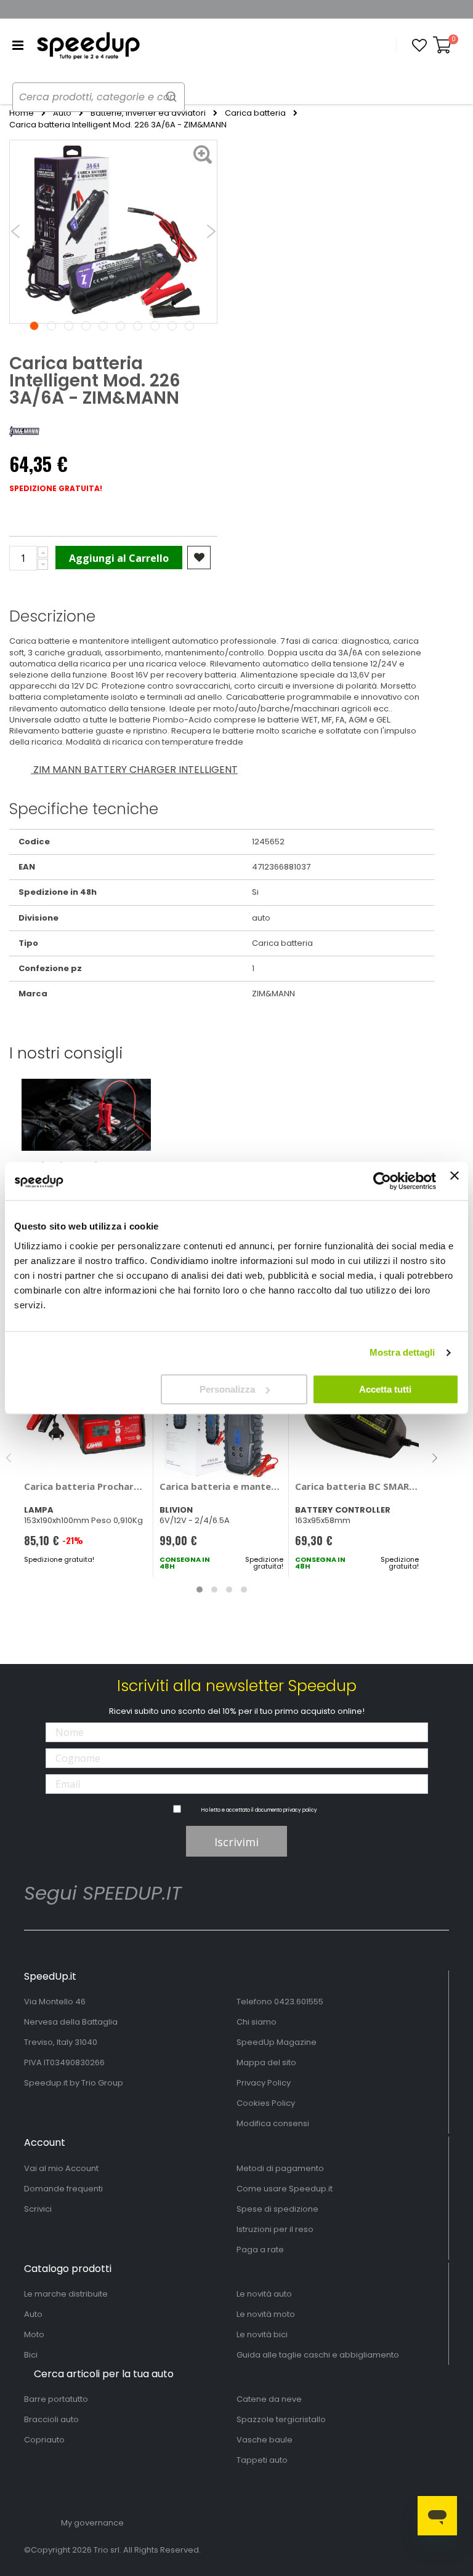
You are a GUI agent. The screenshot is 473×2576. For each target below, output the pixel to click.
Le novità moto (266, 2314)
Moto (34, 2334)
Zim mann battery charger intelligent (134, 770)
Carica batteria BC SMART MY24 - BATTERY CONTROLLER (357, 1486)
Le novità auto (264, 2294)
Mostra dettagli (402, 1352)
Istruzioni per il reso (275, 2229)
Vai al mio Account (61, 2168)
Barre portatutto (56, 2399)
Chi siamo (257, 2022)
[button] (419, 46)
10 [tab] (189, 326)
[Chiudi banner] (455, 1181)
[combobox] (99, 97)
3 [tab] (69, 326)
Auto (62, 113)
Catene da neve (269, 2399)
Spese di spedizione (277, 2209)
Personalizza (227, 1389)
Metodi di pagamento (280, 2168)
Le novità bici (262, 2334)
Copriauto (44, 2440)
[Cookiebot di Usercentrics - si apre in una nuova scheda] (382, 1181)
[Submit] (171, 96)
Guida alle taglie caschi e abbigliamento (318, 2355)
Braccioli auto (51, 2419)
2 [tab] (51, 326)
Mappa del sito (266, 2062)
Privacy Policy (264, 2083)
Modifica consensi (273, 2123)
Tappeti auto (262, 2460)
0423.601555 (299, 2002)
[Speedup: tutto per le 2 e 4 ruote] (88, 46)
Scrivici (38, 2209)
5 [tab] (103, 326)
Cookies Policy (266, 2103)
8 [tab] (155, 326)
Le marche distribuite (66, 2294)
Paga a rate (260, 2250)
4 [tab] (86, 326)
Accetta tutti (385, 1389)
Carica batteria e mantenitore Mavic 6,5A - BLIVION (221, 1486)
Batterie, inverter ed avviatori (148, 113)
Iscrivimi (236, 1842)
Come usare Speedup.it (285, 2189)
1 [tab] (34, 326)
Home (22, 113)
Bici (31, 2355)
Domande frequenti (63, 2189)
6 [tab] (120, 326)
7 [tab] (138, 326)
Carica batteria (255, 113)
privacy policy (300, 1810)
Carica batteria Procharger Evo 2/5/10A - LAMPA (86, 1486)
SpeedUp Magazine (277, 2042)
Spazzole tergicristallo (281, 2419)
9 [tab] (172, 326)
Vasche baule (265, 2440)
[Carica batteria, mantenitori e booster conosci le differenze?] (86, 1114)
